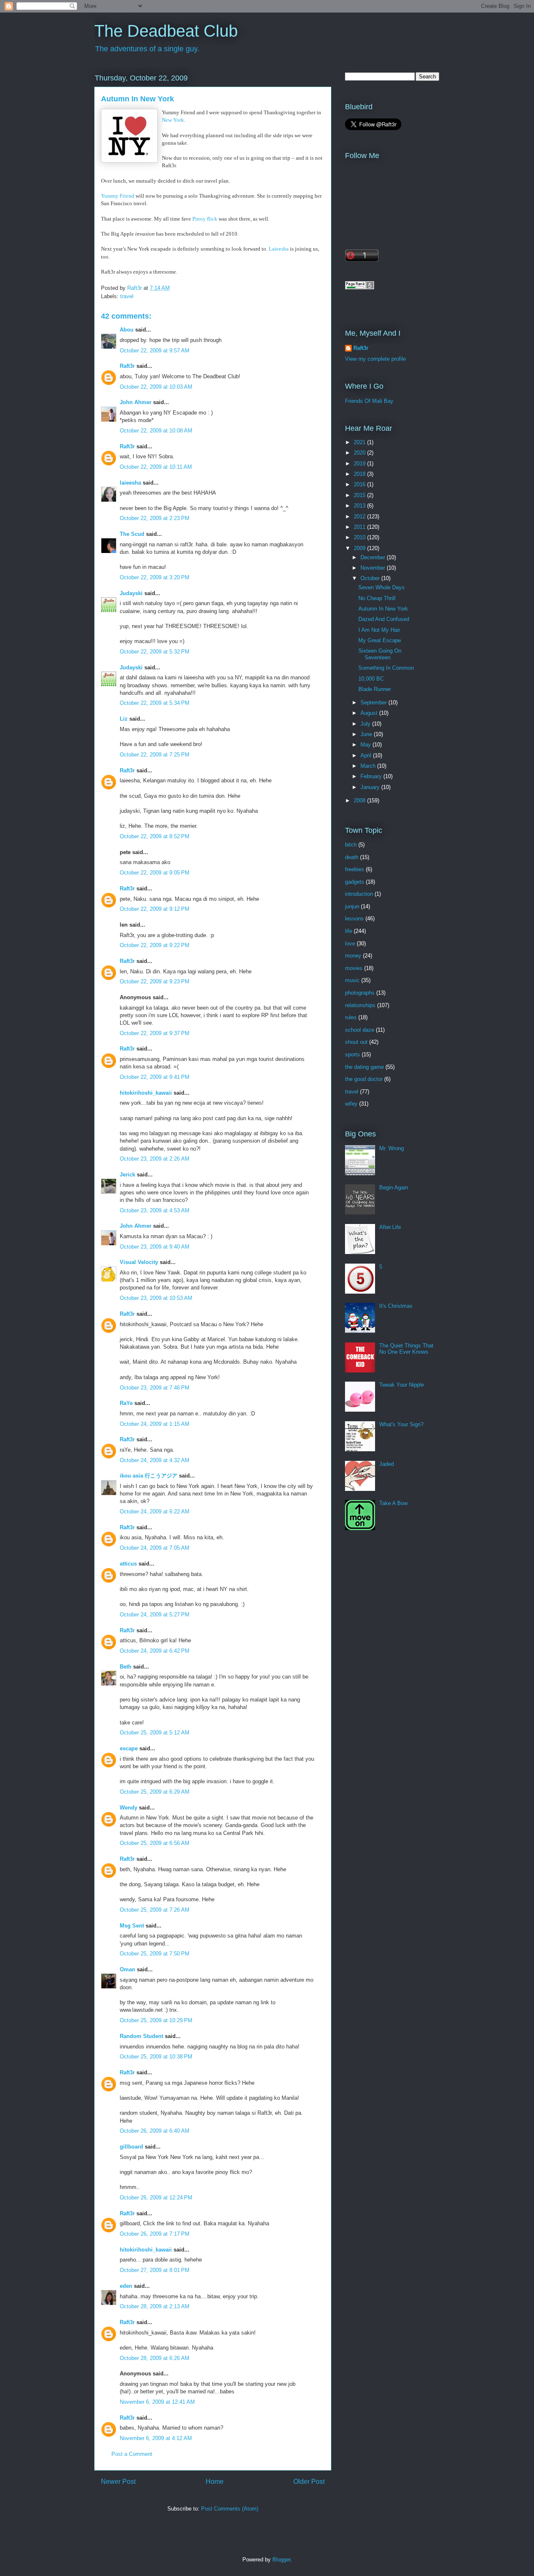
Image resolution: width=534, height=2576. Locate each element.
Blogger (281, 2560)
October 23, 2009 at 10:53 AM (156, 1298)
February (372, 776)
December (374, 557)
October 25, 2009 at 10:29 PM (156, 2020)
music (352, 980)
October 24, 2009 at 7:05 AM (155, 1548)
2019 (360, 464)
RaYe (126, 1403)
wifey (351, 1104)
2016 (360, 484)
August (370, 713)
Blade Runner (375, 689)
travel (127, 296)
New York (173, 120)
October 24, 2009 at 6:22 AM (155, 1512)
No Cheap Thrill (377, 598)
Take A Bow (393, 1503)
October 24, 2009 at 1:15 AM (155, 1424)
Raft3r (127, 366)
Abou (127, 330)
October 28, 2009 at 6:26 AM (155, 2358)
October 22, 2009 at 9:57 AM (155, 351)
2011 (360, 527)
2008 (360, 800)
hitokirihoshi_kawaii (146, 1093)
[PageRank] (360, 288)
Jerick (127, 1175)
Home (215, 2482)
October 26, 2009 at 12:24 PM (156, 2198)
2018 (360, 474)
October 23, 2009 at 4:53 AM (155, 1210)
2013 (360, 506)
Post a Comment (132, 2454)
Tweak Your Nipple (402, 1385)
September (374, 702)
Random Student (141, 2036)
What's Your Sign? (401, 1424)
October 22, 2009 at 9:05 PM (155, 873)
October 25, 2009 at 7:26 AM (155, 1910)
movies (354, 968)
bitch (351, 845)
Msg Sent (132, 1926)
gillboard (131, 2147)
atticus (128, 1564)
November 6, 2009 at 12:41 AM (157, 2402)
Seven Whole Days (382, 587)
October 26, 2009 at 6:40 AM (155, 2131)
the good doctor (364, 1079)
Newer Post (118, 2482)
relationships (360, 1005)
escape (129, 1748)
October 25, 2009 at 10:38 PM (156, 2057)
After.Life (390, 1227)
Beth (126, 1667)
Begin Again (394, 1187)
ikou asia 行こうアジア (149, 1476)
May (366, 745)
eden (126, 2286)
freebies (355, 869)
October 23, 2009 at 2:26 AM (155, 1159)
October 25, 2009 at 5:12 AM (155, 1733)
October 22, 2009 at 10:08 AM (156, 431)
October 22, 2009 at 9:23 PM (155, 981)
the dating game (364, 1067)
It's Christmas (396, 1306)
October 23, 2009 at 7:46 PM (155, 1388)
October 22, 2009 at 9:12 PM (155, 909)
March (369, 766)
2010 (360, 537)
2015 (360, 495)
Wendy (128, 1808)
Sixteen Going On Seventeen (380, 654)
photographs (360, 993)
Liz (124, 719)
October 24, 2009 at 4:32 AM (155, 1460)
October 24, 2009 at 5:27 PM (155, 1615)
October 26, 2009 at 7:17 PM (155, 2234)
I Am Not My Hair (379, 630)
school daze (360, 1030)
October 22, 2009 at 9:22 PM (155, 945)
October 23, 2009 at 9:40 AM (155, 1247)
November (374, 568)
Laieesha (279, 249)
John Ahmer (136, 402)
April (367, 755)
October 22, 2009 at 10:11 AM (156, 467)
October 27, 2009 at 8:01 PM (155, 2270)
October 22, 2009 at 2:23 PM (155, 518)
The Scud (132, 534)
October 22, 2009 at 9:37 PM (155, 1033)
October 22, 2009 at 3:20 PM (155, 577)
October (371, 578)
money (353, 956)
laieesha (130, 483)
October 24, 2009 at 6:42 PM (155, 1651)
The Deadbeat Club (166, 31)
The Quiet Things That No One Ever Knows (406, 1349)
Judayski (131, 593)
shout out (356, 1042)
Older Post (309, 2482)
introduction (359, 894)
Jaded (387, 1464)
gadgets (355, 882)
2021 (360, 442)
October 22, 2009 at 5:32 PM (155, 652)
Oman (127, 1969)
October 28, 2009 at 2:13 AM (155, 2306)
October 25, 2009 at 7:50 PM (155, 1954)
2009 (360, 548)
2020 (360, 453)
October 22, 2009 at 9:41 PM (155, 1077)
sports (353, 1054)
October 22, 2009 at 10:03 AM (156, 387)
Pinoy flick (205, 219)
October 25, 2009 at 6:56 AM (155, 1843)
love (350, 944)
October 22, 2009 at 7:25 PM (155, 755)
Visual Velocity (139, 1262)
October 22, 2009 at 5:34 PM (155, 703)
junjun (352, 906)
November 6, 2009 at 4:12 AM (156, 2438)
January (371, 787)
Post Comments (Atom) (230, 2509)
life (349, 931)
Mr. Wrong (392, 1148)
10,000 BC (371, 679)
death (352, 857)
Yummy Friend (118, 196)
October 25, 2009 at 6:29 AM (155, 1792)
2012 (360, 516)
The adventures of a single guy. (147, 49)
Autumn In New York (383, 609)
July (366, 724)
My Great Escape (380, 640)
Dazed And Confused (384, 619)
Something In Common (386, 668)
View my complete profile (375, 359)
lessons (354, 919)
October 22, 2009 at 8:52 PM (155, 836)
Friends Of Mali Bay (369, 401)
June (367, 734)
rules (351, 1017)
